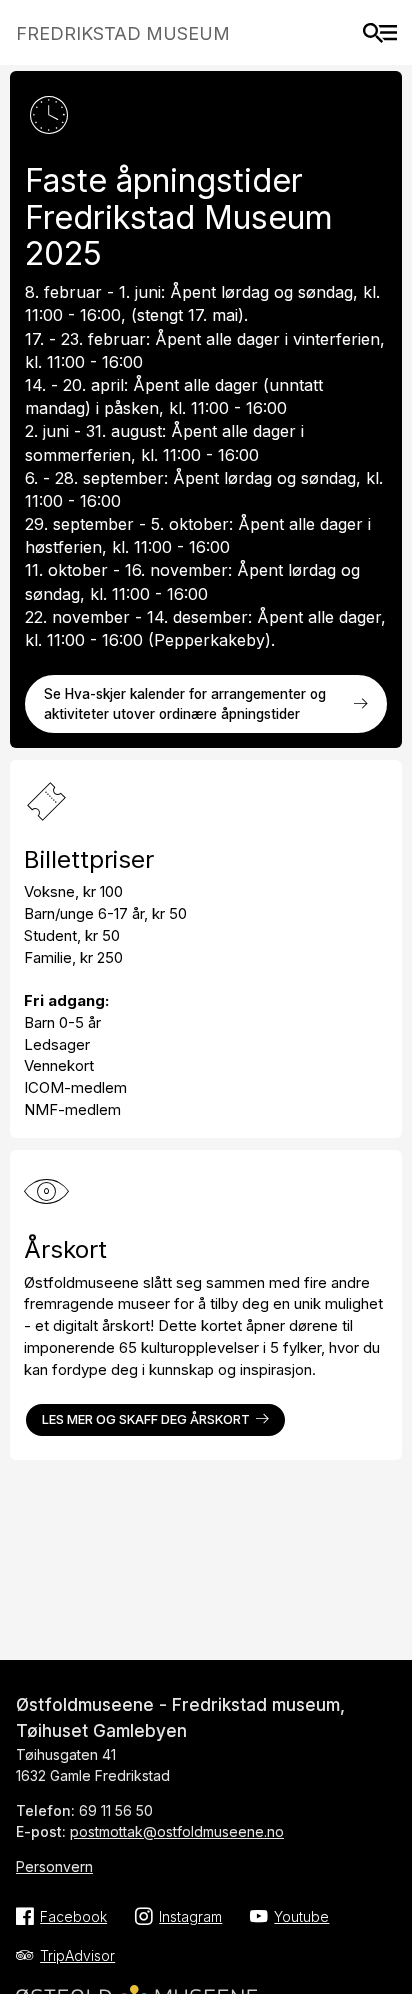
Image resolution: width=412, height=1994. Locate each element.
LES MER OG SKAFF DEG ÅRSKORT (146, 1419)
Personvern (54, 1866)
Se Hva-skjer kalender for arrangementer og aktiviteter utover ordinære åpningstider (185, 704)
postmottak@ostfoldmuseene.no (177, 1831)
